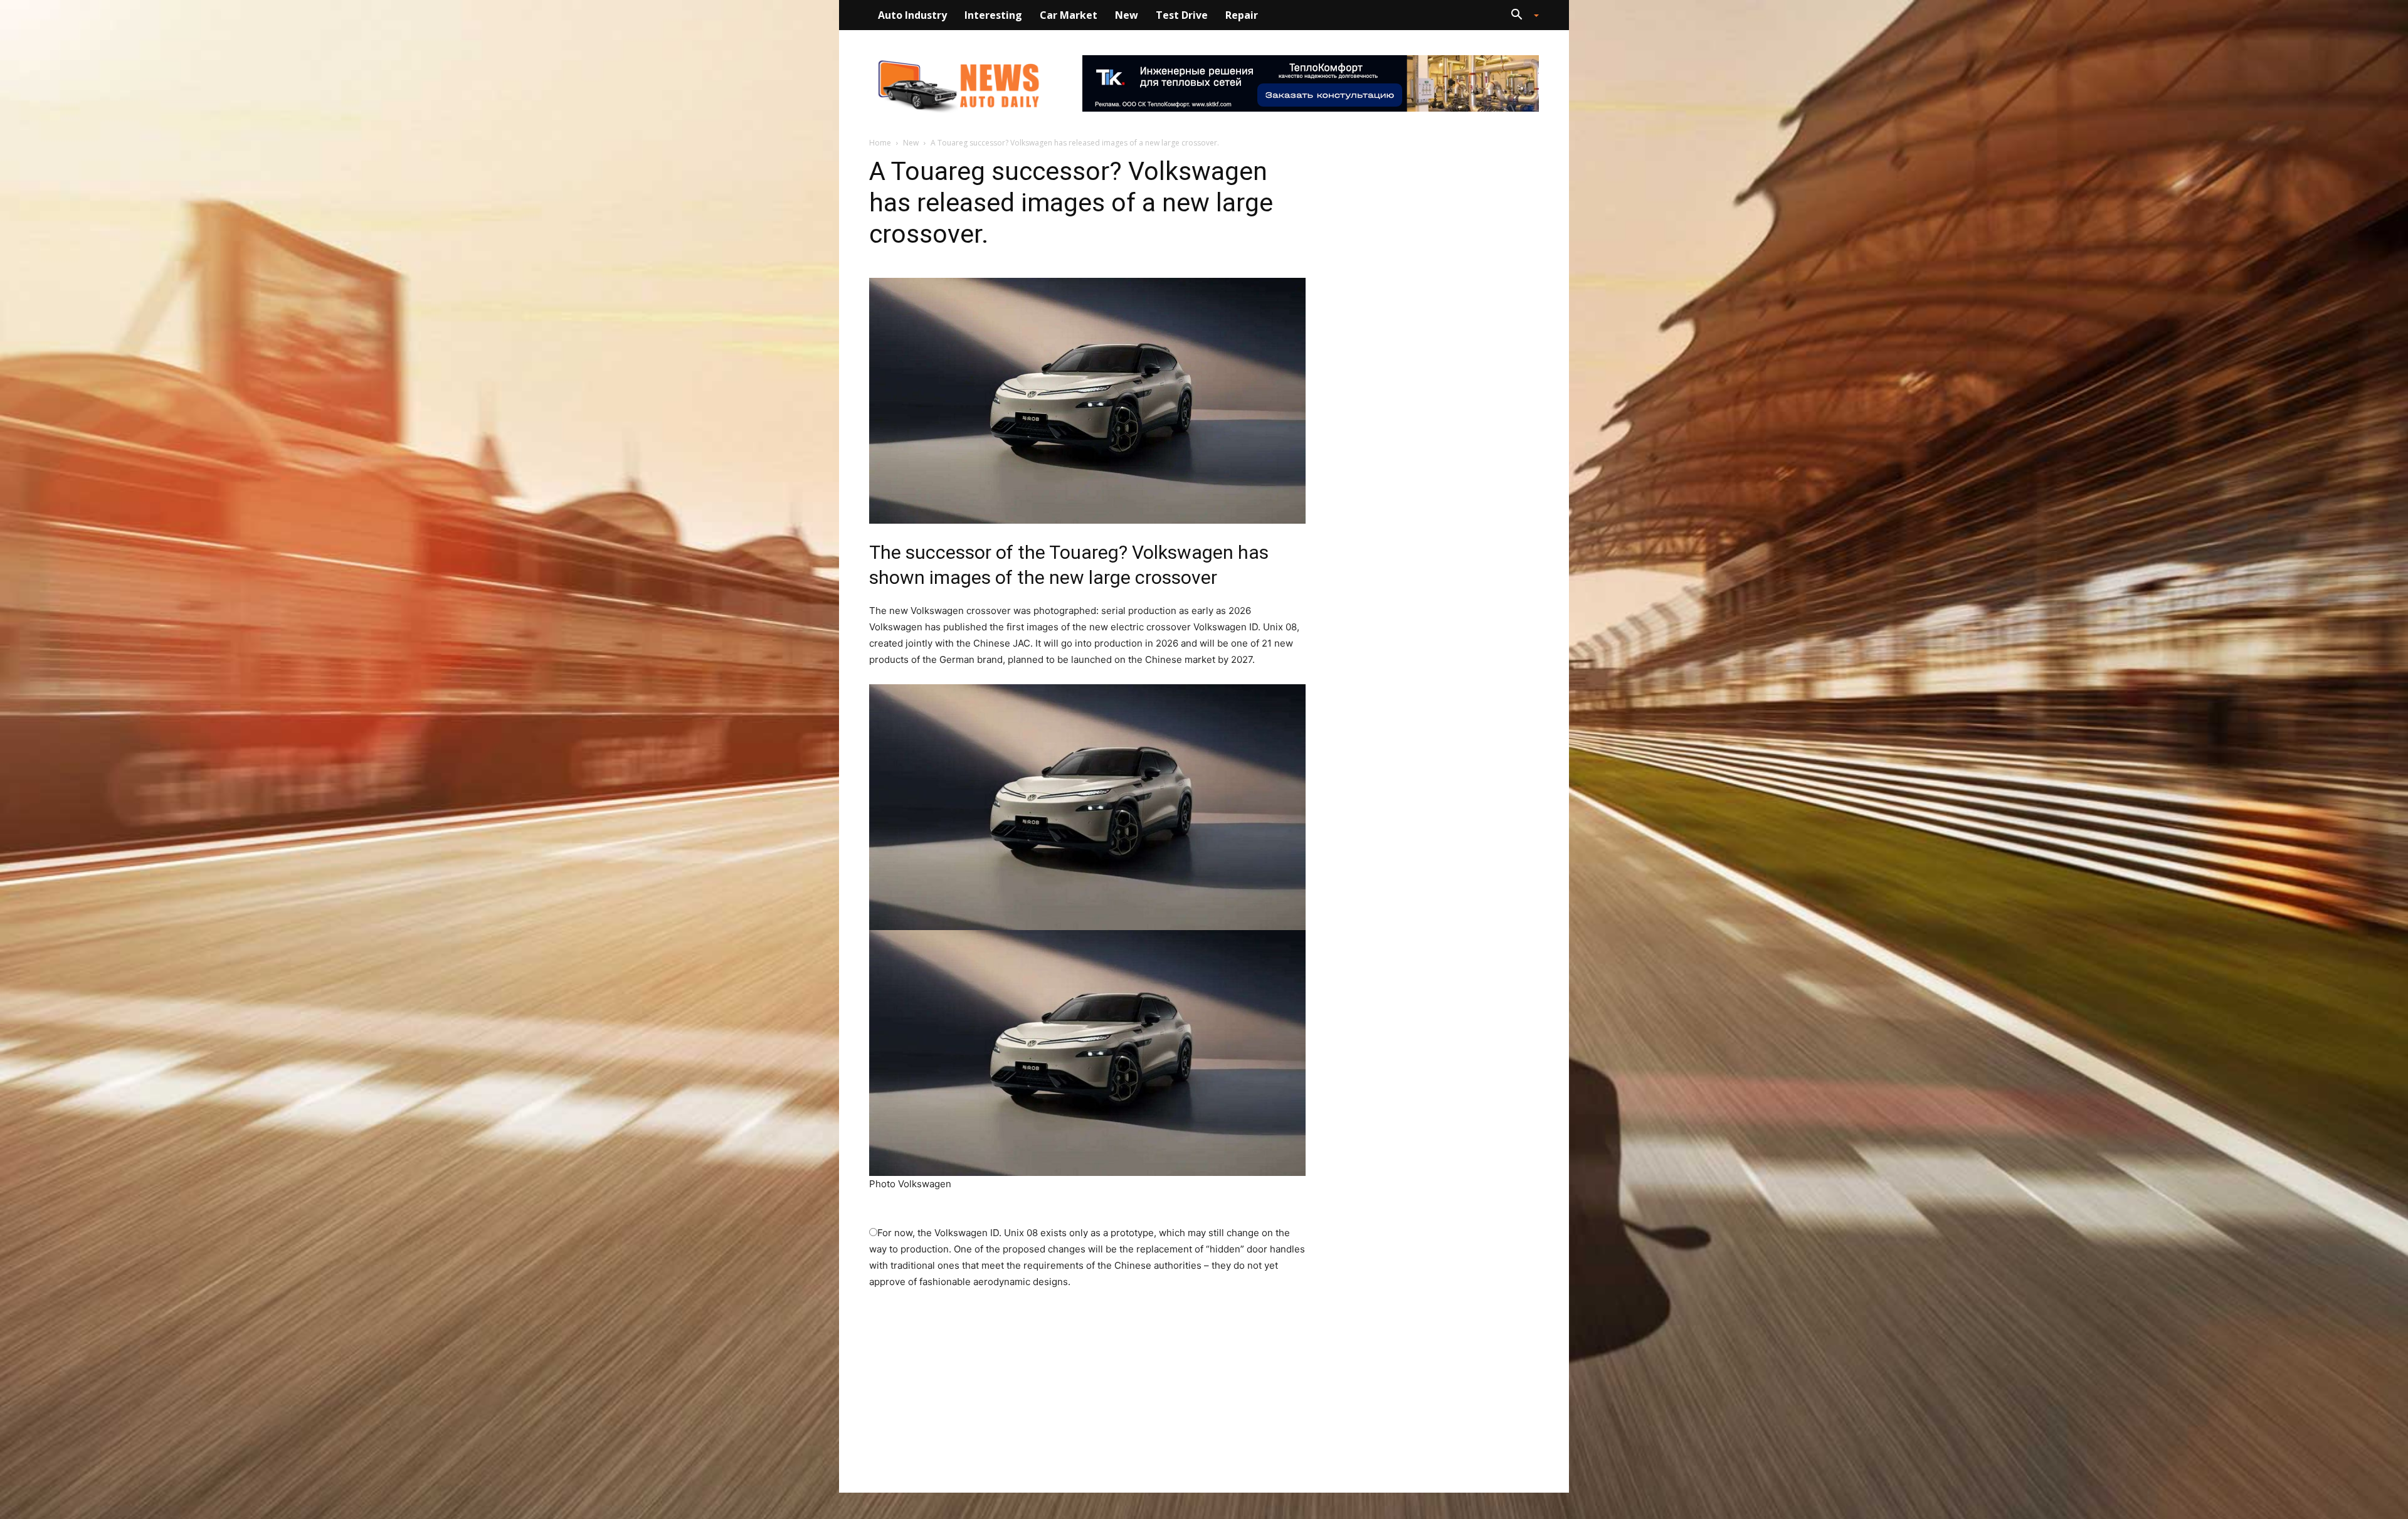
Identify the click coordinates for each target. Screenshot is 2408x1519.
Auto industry (912, 15)
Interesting (993, 15)
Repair (1242, 15)
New (1127, 15)
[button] (1520, 16)
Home (880, 143)
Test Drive (1182, 15)
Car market (1069, 15)
